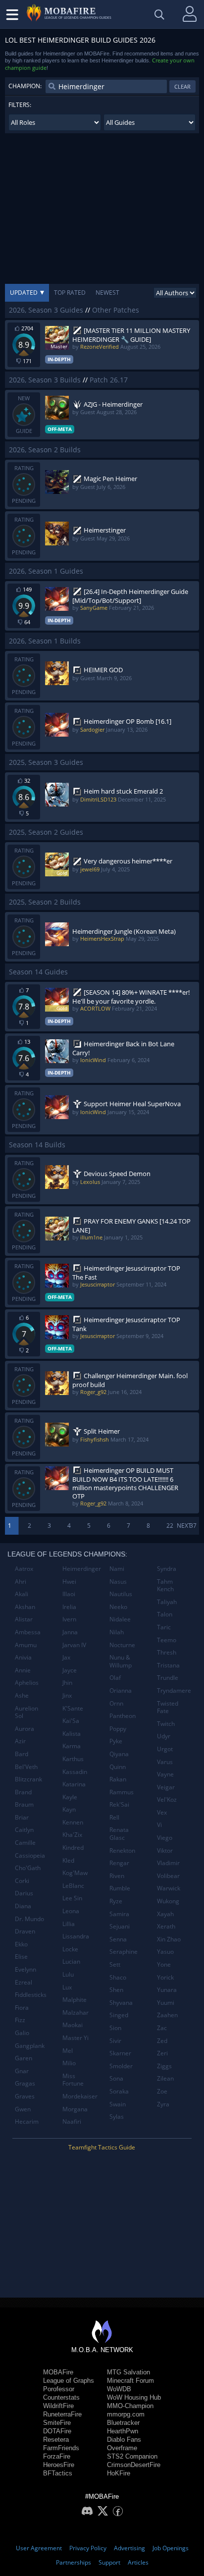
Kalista (72, 1734)
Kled (68, 1860)
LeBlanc (73, 1886)
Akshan (25, 1607)
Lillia (69, 1924)
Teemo (167, 1640)
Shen (116, 1990)
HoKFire (119, 2473)
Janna (70, 1632)
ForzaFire (57, 2456)
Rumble (120, 1888)
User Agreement (39, 2548)
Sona (116, 2078)
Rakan (118, 1779)
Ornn (116, 1703)
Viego (165, 1838)
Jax (66, 1657)
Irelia (69, 1607)
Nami (117, 1569)
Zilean (165, 2078)
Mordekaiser (80, 2096)
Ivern (69, 1619)
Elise (21, 1957)
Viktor (165, 1851)
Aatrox (24, 1569)
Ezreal (24, 1982)
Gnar (22, 2071)
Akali (22, 1594)
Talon (165, 1614)
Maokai (73, 2025)
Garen (24, 2058)
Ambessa (28, 1632)
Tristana (168, 1665)
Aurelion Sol (26, 1712)
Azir (20, 1741)
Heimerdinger (82, 1569)
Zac (162, 2028)
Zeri (162, 2053)
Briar (22, 1817)
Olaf (115, 1678)
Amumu (26, 1645)
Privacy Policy (88, 2548)
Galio (22, 2033)
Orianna (121, 1690)
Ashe (22, 1695)
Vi (159, 1825)
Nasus (118, 1582)
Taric (164, 1627)
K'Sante (73, 1708)
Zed (162, 2041)
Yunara (167, 1990)
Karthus (73, 1759)
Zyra (163, 2104)
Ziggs (164, 2066)
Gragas (25, 2083)
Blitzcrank (28, 1779)
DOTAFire (57, 2431)
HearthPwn (123, 2431)
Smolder (121, 2066)
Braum (24, 1804)
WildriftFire (58, 2406)
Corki (22, 1881)
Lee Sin (72, 1898)
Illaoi (69, 1594)
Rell (114, 1817)
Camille (25, 1843)
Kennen (73, 1822)
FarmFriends (61, 2448)
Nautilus (121, 1594)
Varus (165, 1762)
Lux (67, 1987)
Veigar (166, 1787)
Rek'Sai (119, 1804)
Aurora (25, 1729)
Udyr (164, 1736)
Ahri (21, 1582)
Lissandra (76, 1936)
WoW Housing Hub (134, 2397)
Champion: (25, 86)
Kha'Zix (72, 1835)
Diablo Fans (124, 2440)
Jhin (67, 1683)
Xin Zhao (169, 1939)
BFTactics (58, 2473)
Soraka (119, 2091)
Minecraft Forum (130, 2381)
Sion (115, 2028)
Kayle (70, 1797)
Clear (182, 86)
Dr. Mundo (29, 1919)
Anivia (23, 1657)
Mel (68, 2051)
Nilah (117, 1632)
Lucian (71, 1961)
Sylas (117, 2117)
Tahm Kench (165, 1585)
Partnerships (74, 2562)
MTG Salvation (128, 2372)
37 (193, 1526)
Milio (69, 2063)
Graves (25, 2096)
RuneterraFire (62, 2414)
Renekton (122, 1851)
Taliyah (167, 1602)
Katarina (74, 1784)
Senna (118, 1939)
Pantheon (123, 1716)
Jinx (67, 1695)
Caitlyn (24, 1830)
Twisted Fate (168, 1707)
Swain (118, 2104)
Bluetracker (123, 2423)
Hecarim (27, 2121)
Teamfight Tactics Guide (102, 2147)
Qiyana (119, 1754)
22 (170, 1526)
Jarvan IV (74, 1645)
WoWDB (119, 2389)
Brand (23, 1792)
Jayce (70, 1670)
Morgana (75, 2109)
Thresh (167, 1652)
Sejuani (120, 1926)
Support (109, 2562)
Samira (119, 1914)
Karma (72, 1746)
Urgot (165, 1749)
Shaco (118, 1977)
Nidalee (120, 1619)
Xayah (165, 1914)
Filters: (20, 105)
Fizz (20, 2020)
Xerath (166, 1926)
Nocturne (122, 1645)
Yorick (165, 1977)
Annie (23, 1670)
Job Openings (171, 2548)
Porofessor (59, 2389)
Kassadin (75, 1772)
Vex (162, 1812)
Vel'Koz (167, 1799)
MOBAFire (58, 2372)
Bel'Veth (26, 1767)
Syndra (167, 1569)
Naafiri (72, 2121)
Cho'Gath (28, 1868)
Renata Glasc (119, 1834)
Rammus (122, 1792)
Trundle (168, 1678)
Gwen (23, 2109)
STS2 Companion (132, 2456)
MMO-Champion (130, 2406)
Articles (138, 2562)
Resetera (56, 2440)
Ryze (116, 1901)
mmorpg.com (126, 2414)
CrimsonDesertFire (134, 2465)
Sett (115, 1964)
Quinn (118, 1767)
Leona (71, 1911)
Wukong (168, 1901)
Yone (164, 1964)
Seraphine (124, 1952)
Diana (23, 1906)
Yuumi (166, 2003)
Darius (24, 1893)
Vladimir (168, 1863)
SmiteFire (57, 2423)
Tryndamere (174, 1690)
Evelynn (25, 1969)
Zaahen (167, 2015)
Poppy (118, 1729)
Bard (22, 1754)
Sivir (115, 2041)
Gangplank (30, 2046)
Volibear (168, 1876)
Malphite (75, 2000)
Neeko (118, 1607)
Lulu (68, 1974)
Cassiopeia (30, 1855)
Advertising (129, 2548)
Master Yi (76, 2038)
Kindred (73, 1848)
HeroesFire (59, 2465)
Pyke (116, 1741)
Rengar (119, 1863)
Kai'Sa (71, 1721)
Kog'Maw (75, 1873)
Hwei (69, 1582)
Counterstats (61, 2397)
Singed (119, 2015)
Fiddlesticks (31, 1995)
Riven (117, 1876)
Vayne (165, 1774)
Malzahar (76, 2012)
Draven (25, 1931)
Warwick (169, 1888)
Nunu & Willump (121, 1661)
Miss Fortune (73, 2080)
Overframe (122, 2448)
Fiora (22, 2008)
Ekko (21, 1944)
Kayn (69, 1809)
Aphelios (27, 1683)
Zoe (162, 2091)
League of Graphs (69, 2381)
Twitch (166, 1724)
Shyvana (121, 2003)
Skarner (120, 2053)
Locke (70, 1949)
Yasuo (165, 1952)
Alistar (24, 1619)
